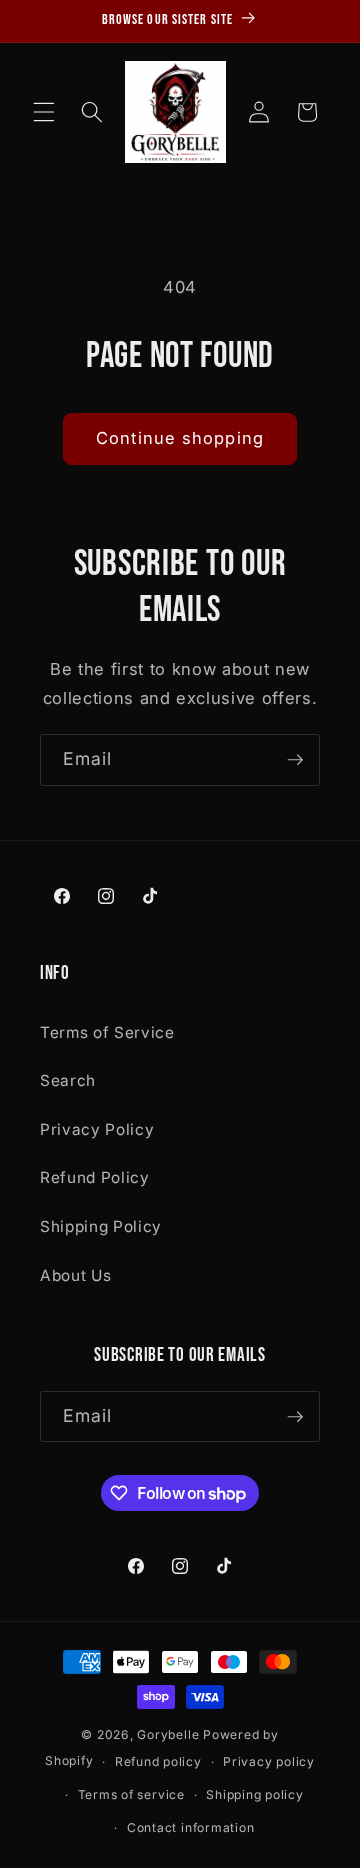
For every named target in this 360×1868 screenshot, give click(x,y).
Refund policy (158, 1761)
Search (68, 1080)
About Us (75, 1275)
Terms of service (131, 1794)
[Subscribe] (295, 760)
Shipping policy (255, 1794)
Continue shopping (180, 438)
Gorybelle (168, 1734)
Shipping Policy (101, 1226)
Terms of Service (107, 1032)
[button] (44, 112)
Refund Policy (95, 1177)
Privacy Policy (97, 1129)
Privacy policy (269, 1761)
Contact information (191, 1827)
